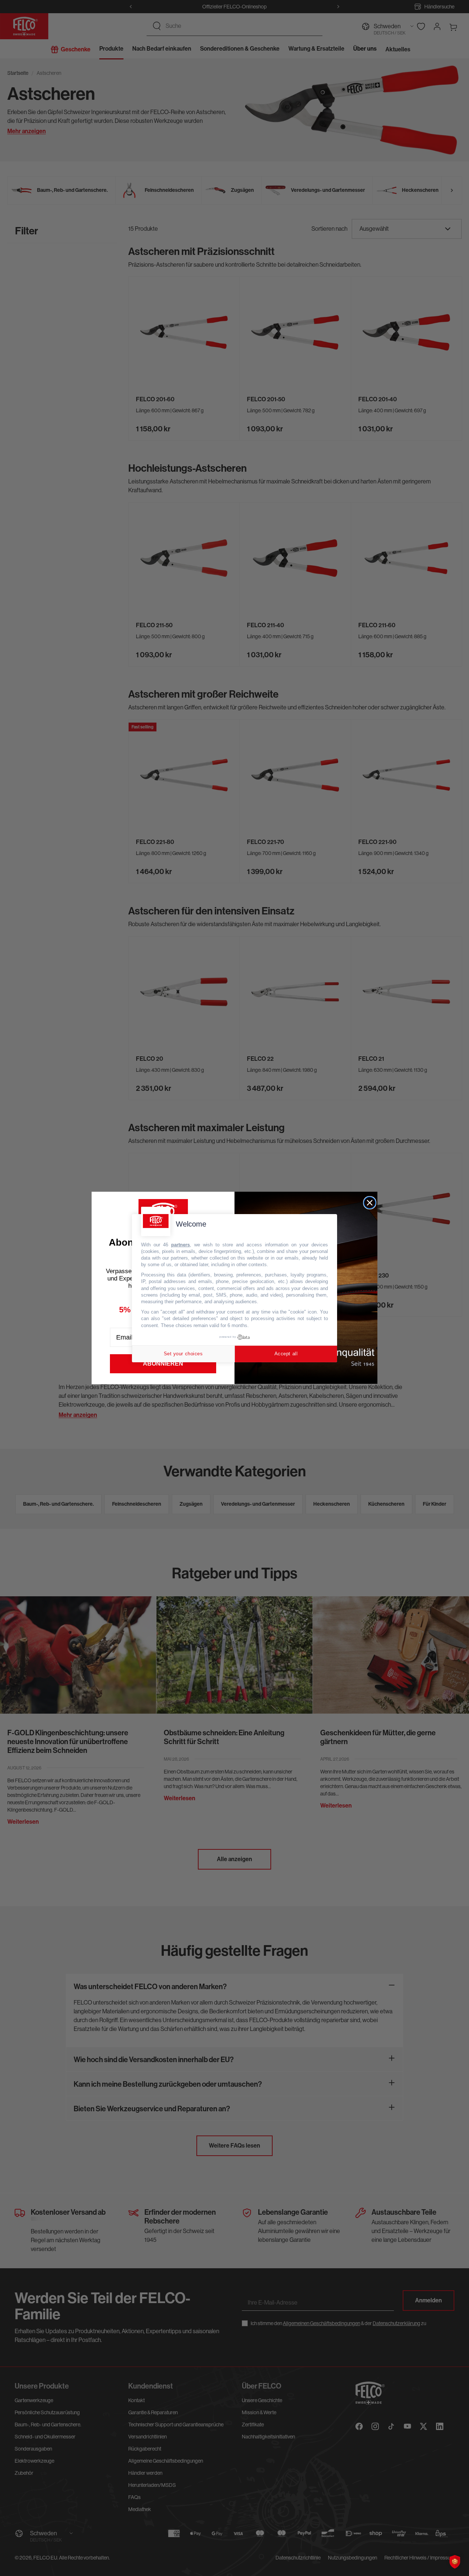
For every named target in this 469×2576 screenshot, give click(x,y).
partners (180, 1244)
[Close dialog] (370, 1203)
